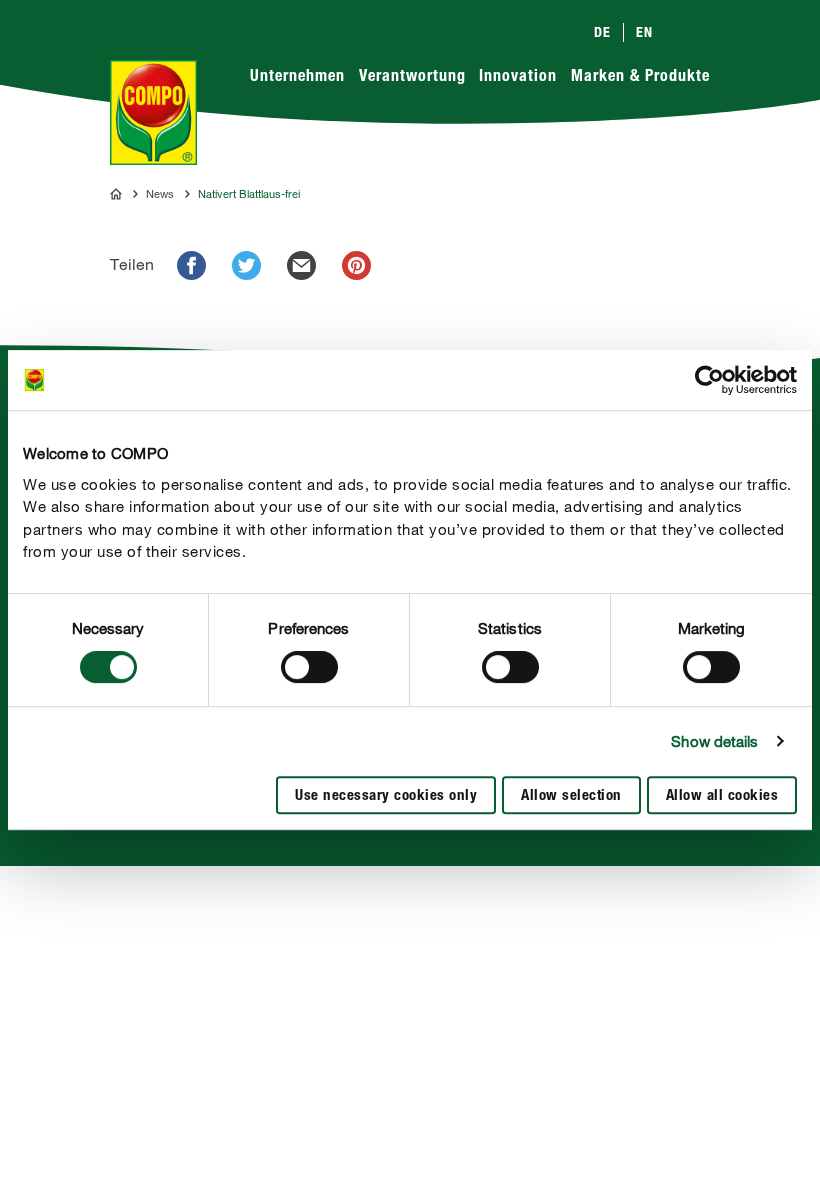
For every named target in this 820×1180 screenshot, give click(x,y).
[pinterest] (356, 265)
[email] (301, 265)
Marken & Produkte (640, 78)
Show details (714, 741)
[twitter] (246, 265)
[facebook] (191, 265)
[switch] (309, 667)
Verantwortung (412, 78)
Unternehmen (297, 78)
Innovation (518, 78)
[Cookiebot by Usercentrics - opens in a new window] (709, 380)
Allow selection (571, 796)
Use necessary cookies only (386, 796)
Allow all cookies (722, 796)
